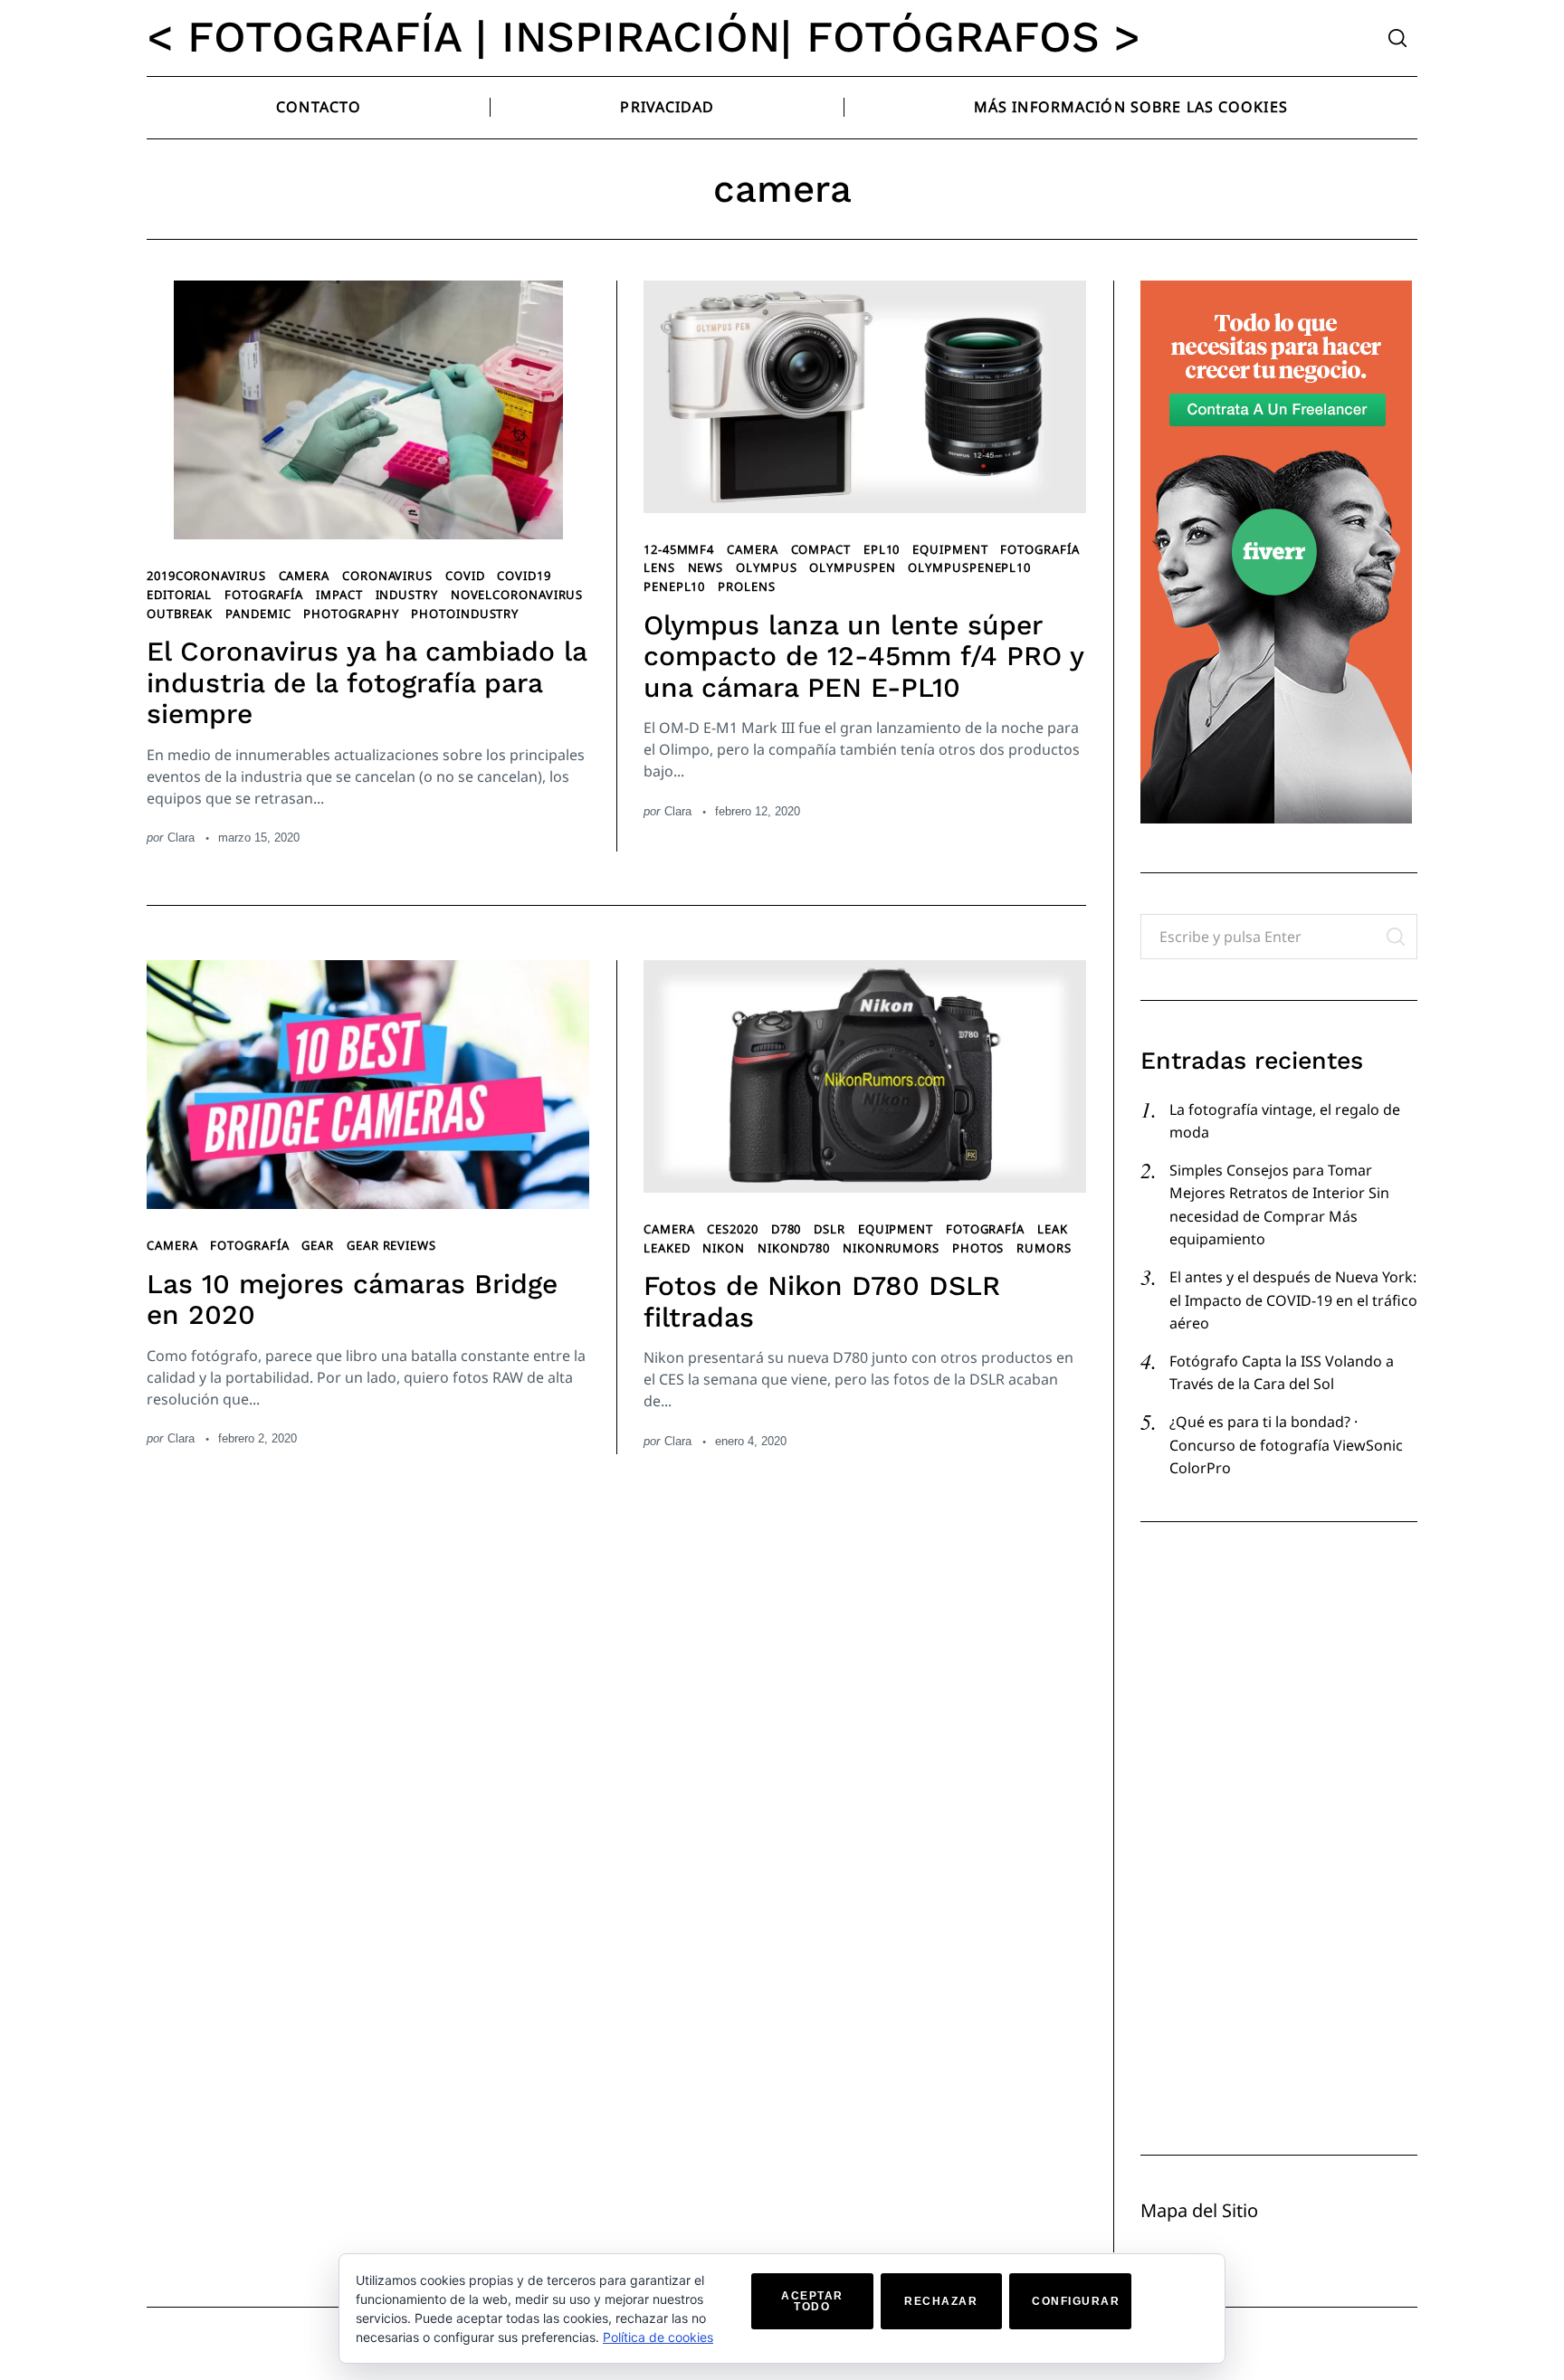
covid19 (524, 576)
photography (351, 614)
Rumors (1044, 1248)
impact (339, 595)
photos (978, 1248)
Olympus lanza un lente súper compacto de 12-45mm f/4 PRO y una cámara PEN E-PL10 (863, 656)
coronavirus (387, 576)
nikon (724, 1248)
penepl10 (674, 586)
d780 (787, 1229)
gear (318, 1245)
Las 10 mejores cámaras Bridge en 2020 (352, 1299)
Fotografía (264, 595)
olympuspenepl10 (969, 567)
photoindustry (465, 614)
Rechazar (941, 2301)
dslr (830, 1229)
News (706, 567)
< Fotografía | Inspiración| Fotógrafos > (644, 37)
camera (304, 576)
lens (659, 567)
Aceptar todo (812, 2301)
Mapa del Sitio (1199, 2210)
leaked (667, 1248)
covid (465, 576)
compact (821, 549)
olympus (766, 567)
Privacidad (667, 107)
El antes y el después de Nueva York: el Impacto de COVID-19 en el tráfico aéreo (1293, 1300)
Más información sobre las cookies (1131, 107)
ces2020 (732, 1229)
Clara (181, 838)
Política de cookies (658, 2337)
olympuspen (852, 567)
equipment (950, 549)
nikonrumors (891, 1248)
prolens (746, 586)
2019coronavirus (206, 576)
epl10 (882, 549)
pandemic (258, 614)
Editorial (179, 595)
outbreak (180, 614)
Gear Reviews (391, 1245)
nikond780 (794, 1248)
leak (1053, 1229)
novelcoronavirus (517, 595)
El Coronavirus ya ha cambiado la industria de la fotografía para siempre (367, 682)
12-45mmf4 (679, 549)
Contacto (319, 107)
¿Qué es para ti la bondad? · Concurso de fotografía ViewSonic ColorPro (1286, 1445)
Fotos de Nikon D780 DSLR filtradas (822, 1301)
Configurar (1076, 2301)
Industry (407, 595)
